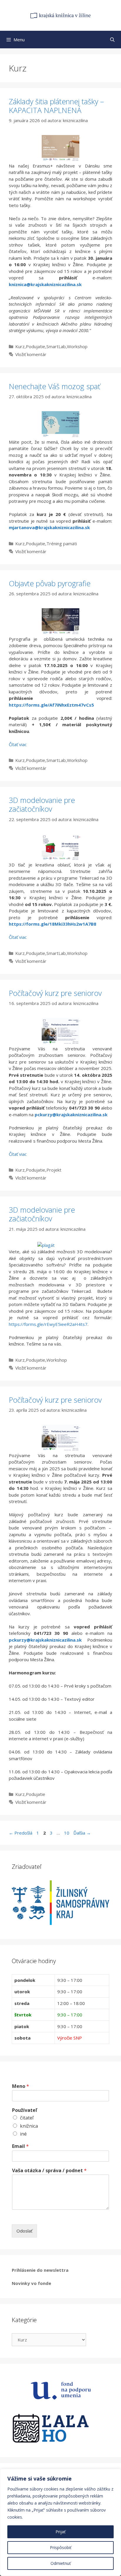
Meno (21, 2086)
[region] (60, 2522)
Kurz (20, 346)
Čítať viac (18, 744)
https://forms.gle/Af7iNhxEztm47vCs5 (51, 705)
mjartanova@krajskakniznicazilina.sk (49, 527)
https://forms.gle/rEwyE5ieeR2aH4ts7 (48, 1324)
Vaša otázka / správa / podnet (49, 2171)
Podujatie (36, 346)
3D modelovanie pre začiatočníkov (42, 804)
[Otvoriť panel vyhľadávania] (112, 40)
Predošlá (21, 1833)
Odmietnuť (61, 2563)
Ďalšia (82, 1833)
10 (67, 1833)
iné (23, 2134)
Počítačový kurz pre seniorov (55, 993)
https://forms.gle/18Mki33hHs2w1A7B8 (53, 924)
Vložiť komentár (31, 354)
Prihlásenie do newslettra (40, 2270)
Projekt (54, 1170)
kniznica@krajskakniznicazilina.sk (45, 284)
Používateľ (25, 2110)
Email (20, 2146)
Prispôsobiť (61, 2547)
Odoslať (24, 2231)
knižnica (29, 2126)
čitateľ (27, 2118)
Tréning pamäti (62, 543)
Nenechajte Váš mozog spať (54, 386)
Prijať (60, 2532)
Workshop (77, 346)
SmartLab (56, 346)
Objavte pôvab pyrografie (50, 583)
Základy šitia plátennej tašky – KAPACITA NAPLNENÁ (56, 106)
